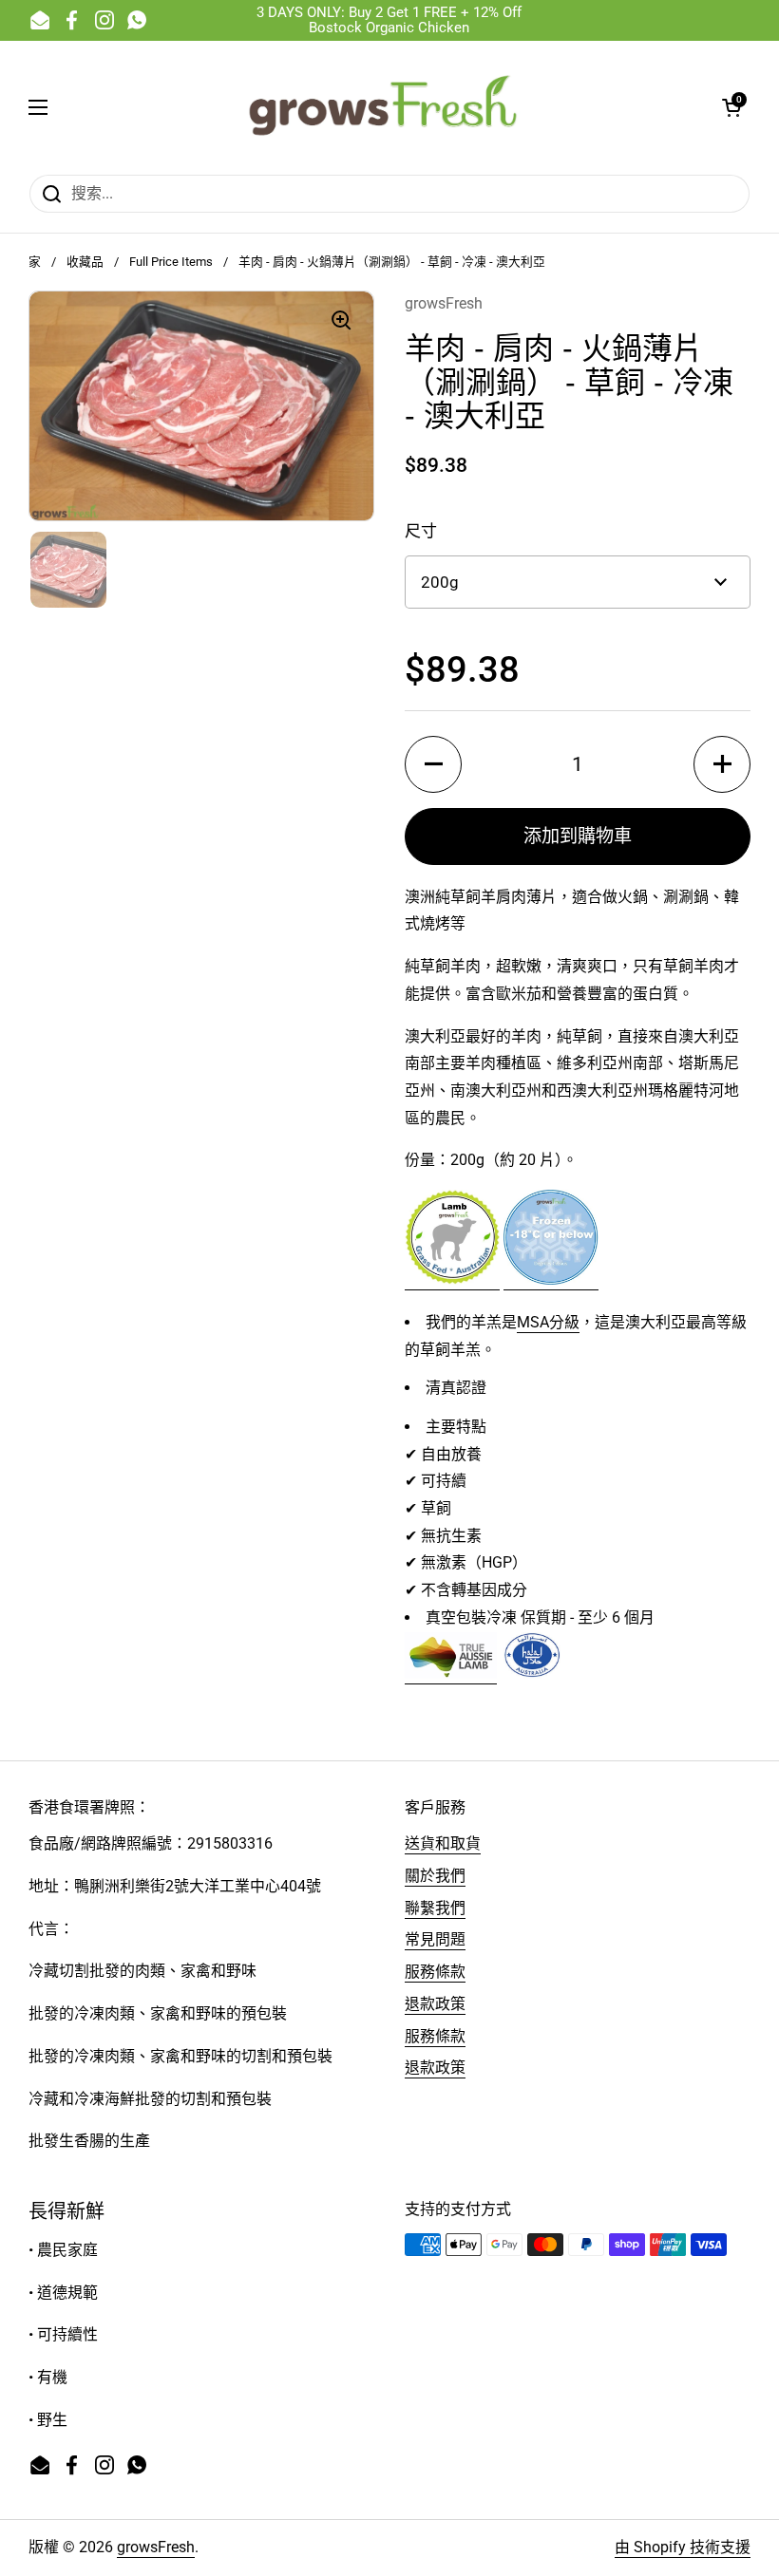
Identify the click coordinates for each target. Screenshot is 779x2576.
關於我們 (435, 1876)
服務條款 (435, 1972)
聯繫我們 (435, 1908)
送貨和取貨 (443, 1843)
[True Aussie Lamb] (451, 1674)
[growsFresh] (385, 107)
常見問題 (435, 1939)
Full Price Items (171, 262)
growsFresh (156, 2547)
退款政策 (435, 2004)
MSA (533, 1322)
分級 (564, 1322)
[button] (731, 107)
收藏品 (85, 262)
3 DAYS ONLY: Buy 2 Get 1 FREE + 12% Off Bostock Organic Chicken (389, 20)
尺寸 (421, 531)
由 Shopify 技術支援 (683, 2547)
